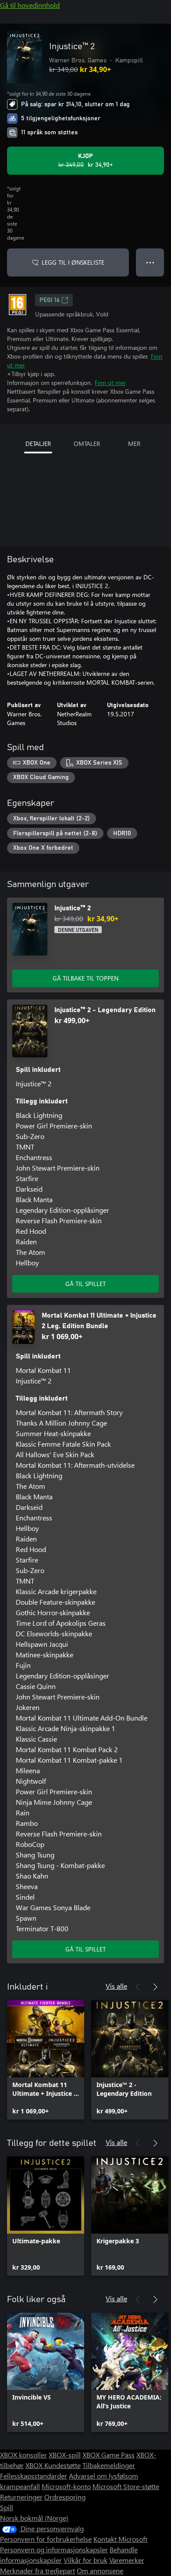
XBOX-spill (65, 2455)
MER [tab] (134, 444)
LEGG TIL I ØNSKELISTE (73, 262)
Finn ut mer (110, 383)
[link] (46, 2060)
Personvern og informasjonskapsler (54, 2549)
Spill (7, 2507)
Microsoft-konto (66, 2486)
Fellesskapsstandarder (34, 2476)
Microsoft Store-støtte (126, 2486)
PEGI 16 (50, 300)
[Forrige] (138, 1987)
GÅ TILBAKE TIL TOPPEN (85, 978)
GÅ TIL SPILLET (85, 1284)
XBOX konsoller (23, 2455)
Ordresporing (65, 2497)
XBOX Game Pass (109, 2455)
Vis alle (116, 1986)
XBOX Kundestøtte (53, 2465)
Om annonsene (100, 2571)
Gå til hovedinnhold (30, 5)
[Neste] (155, 1987)
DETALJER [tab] (38, 444)
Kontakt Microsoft (120, 2539)
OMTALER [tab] (87, 444)
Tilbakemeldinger (109, 2465)
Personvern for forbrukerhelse (46, 2539)
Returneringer (21, 2497)
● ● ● (150, 262)
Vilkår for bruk (85, 2560)
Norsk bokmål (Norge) (34, 2518)
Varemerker (127, 2560)
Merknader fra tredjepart (37, 2571)
